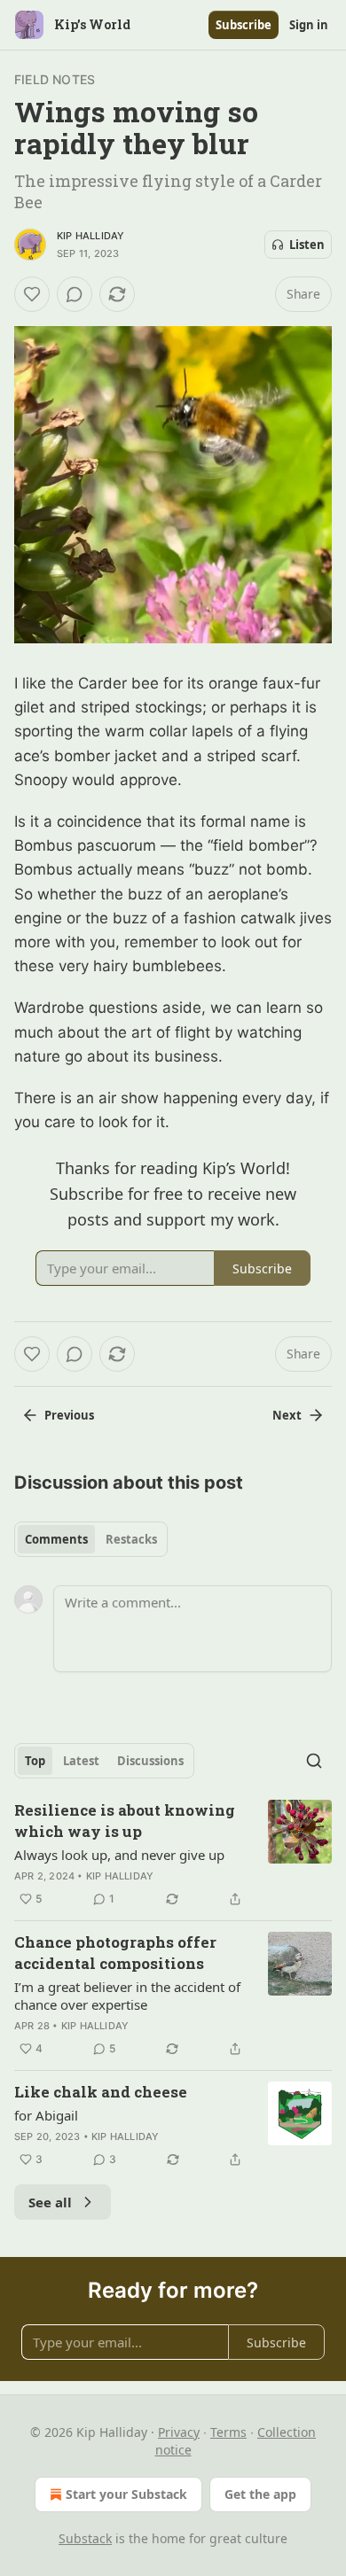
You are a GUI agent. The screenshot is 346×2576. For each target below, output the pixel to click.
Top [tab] (35, 1761)
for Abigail (46, 2115)
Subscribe (244, 25)
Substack (85, 2538)
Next (287, 1415)
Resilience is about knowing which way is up (125, 1821)
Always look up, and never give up (119, 1855)
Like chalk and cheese (101, 2092)
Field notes (55, 79)
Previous (69, 1415)
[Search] (314, 1761)
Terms (228, 2432)
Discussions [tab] (150, 1761)
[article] (173, 1855)
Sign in (309, 25)
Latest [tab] (81, 1761)
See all (50, 2202)
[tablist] (91, 1539)
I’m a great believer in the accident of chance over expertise (127, 1996)
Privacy (179, 2432)
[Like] (32, 294)
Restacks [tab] (131, 1539)
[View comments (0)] (75, 294)
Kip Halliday (90, 236)
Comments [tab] (56, 1539)
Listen (307, 245)
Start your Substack (126, 2494)
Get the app (260, 2494)
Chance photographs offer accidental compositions (115, 1953)
